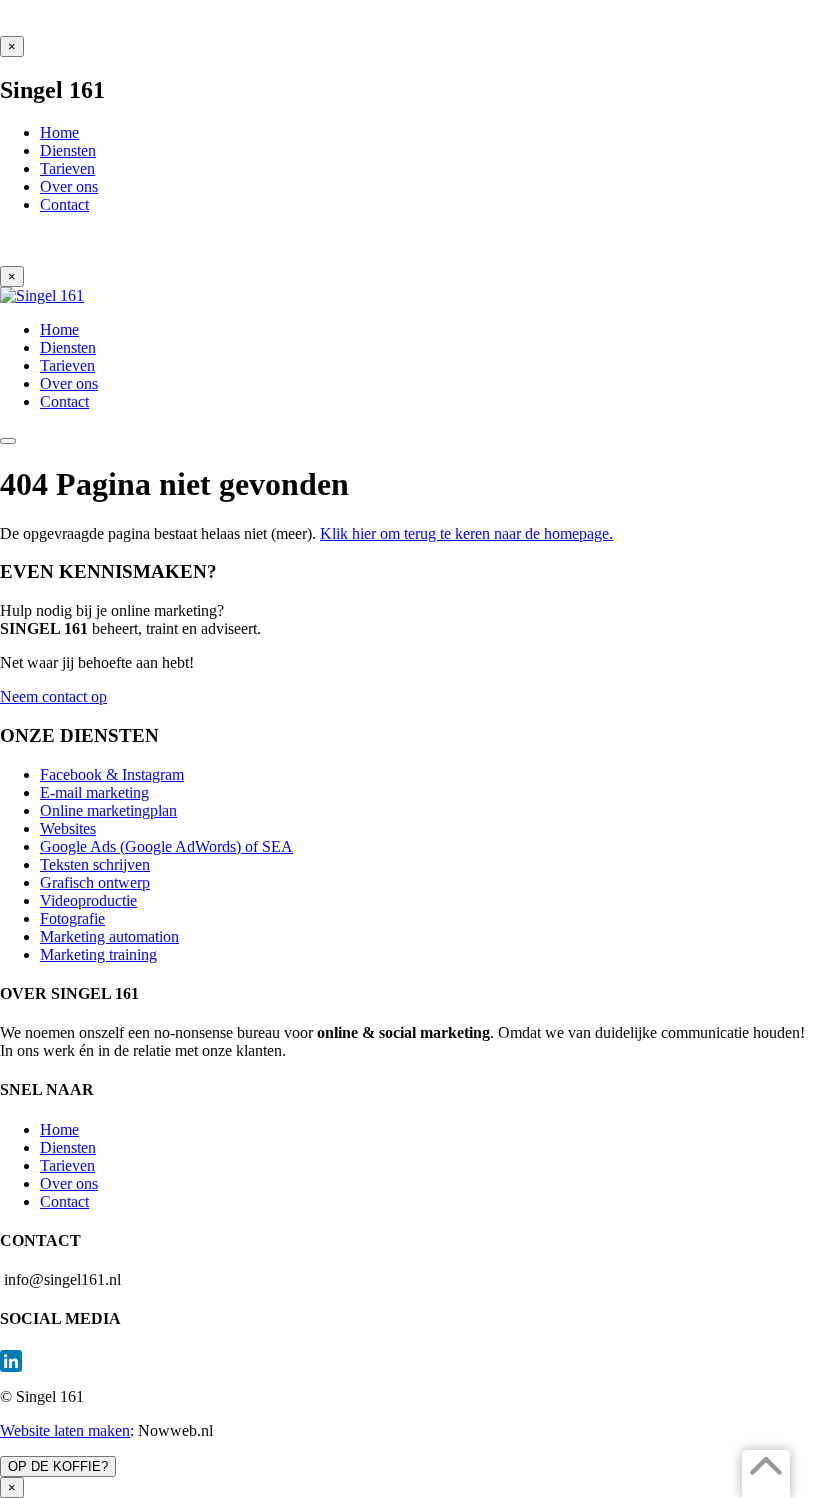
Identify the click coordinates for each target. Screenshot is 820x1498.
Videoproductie (88, 900)
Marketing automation (109, 936)
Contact (64, 1201)
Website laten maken (65, 1430)
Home (59, 1129)
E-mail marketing (94, 792)
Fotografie (72, 918)
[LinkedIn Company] (410, 1361)
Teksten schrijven (95, 864)
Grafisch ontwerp (95, 882)
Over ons (69, 1183)
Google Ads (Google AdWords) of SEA (166, 846)
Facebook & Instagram (112, 774)
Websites (68, 828)
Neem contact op (53, 696)
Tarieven (67, 1165)
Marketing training (98, 954)
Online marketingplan (108, 810)
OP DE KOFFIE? (58, 1466)
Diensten (68, 1147)
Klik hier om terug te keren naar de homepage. (466, 533)
